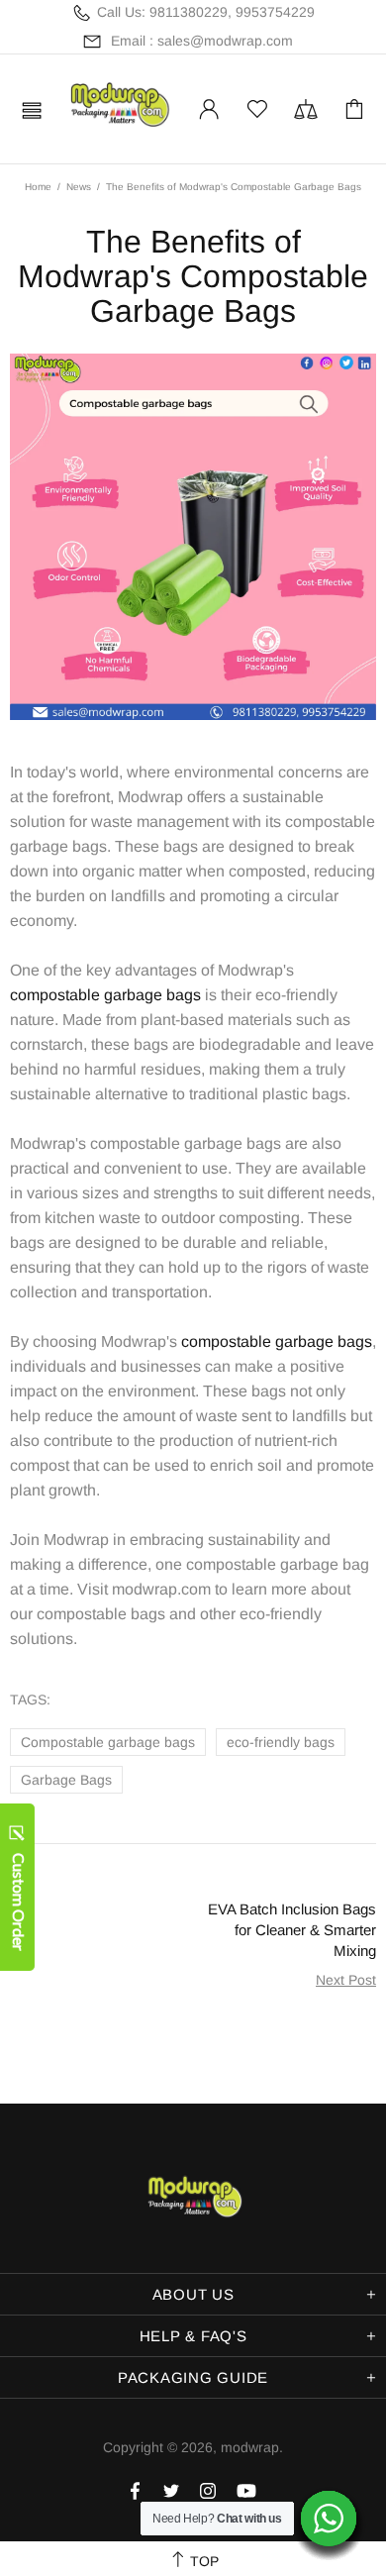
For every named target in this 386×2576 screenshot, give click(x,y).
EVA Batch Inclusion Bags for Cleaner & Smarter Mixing (292, 1930)
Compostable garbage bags (108, 1742)
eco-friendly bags (281, 1742)
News (79, 187)
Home (38, 187)
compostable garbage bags (105, 995)
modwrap (118, 109)
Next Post (346, 1980)
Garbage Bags (66, 1780)
